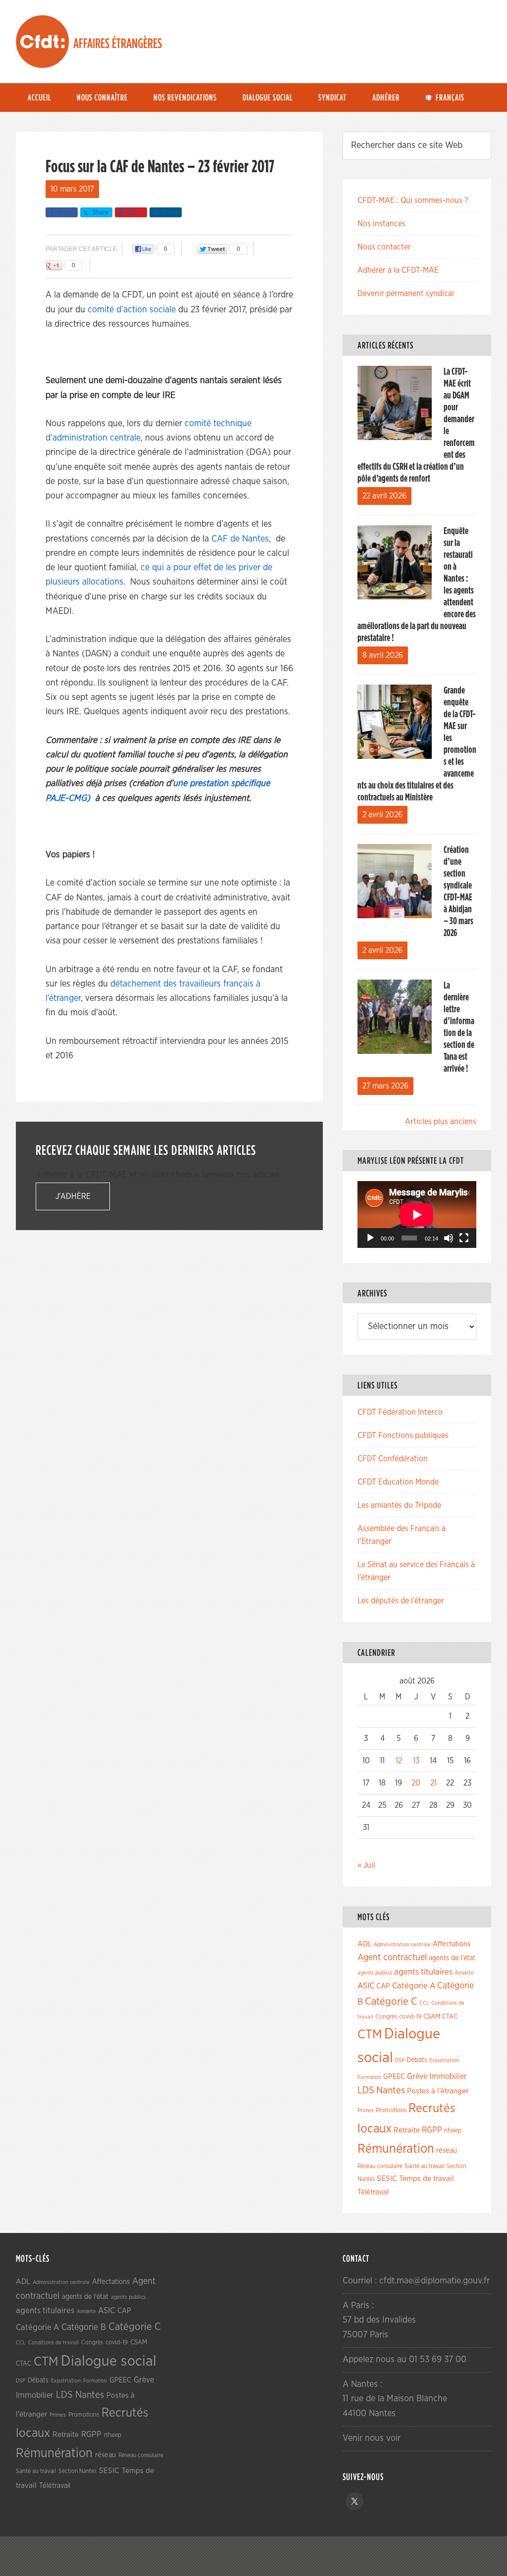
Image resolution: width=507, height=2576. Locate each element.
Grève (417, 2077)
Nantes (391, 2090)
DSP (400, 2060)
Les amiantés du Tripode (399, 1505)
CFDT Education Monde (398, 1482)
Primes (366, 2110)
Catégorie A (414, 1986)
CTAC (450, 2017)
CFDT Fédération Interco (400, 1412)
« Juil (366, 1865)
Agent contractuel (392, 1957)
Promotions (391, 2110)
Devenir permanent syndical (406, 294)
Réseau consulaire (380, 2166)
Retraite (407, 2130)
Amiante (464, 1973)
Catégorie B (84, 2328)
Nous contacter (384, 247)
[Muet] (449, 1238)
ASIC (366, 1986)
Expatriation (444, 2060)
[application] (417, 1214)
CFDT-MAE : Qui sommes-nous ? (413, 200)
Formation (369, 2077)
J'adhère (73, 1196)
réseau (447, 2151)
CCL (424, 2003)
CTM (370, 2034)
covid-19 (410, 2017)
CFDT (43, 42)
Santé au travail (425, 2166)
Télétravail (373, 2192)
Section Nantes (77, 2471)
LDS (366, 2090)
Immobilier (448, 2077)
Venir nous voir (372, 2438)
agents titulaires (423, 1972)
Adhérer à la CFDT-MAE (398, 270)
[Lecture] (370, 1238)
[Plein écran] (464, 1238)
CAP (383, 1986)
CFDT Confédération (393, 1459)
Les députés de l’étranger (401, 1601)
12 (399, 1761)
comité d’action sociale (132, 310)
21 (433, 1783)
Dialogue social (109, 2361)
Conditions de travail (53, 2343)
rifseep (453, 2131)
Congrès (386, 2017)
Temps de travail (427, 2179)
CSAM (432, 2017)
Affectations (452, 1944)
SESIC (387, 2179)
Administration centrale (402, 1945)
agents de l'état (452, 1958)
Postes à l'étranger (438, 2091)
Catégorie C (391, 2002)
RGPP (432, 2130)
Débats (417, 2060)
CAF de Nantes (240, 539)
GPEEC (394, 2077)
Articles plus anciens (441, 1122)
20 (416, 1783)
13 (416, 1761)
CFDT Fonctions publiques (403, 1436)
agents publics (375, 1973)
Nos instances (381, 224)
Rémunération (396, 2149)
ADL (365, 1944)
